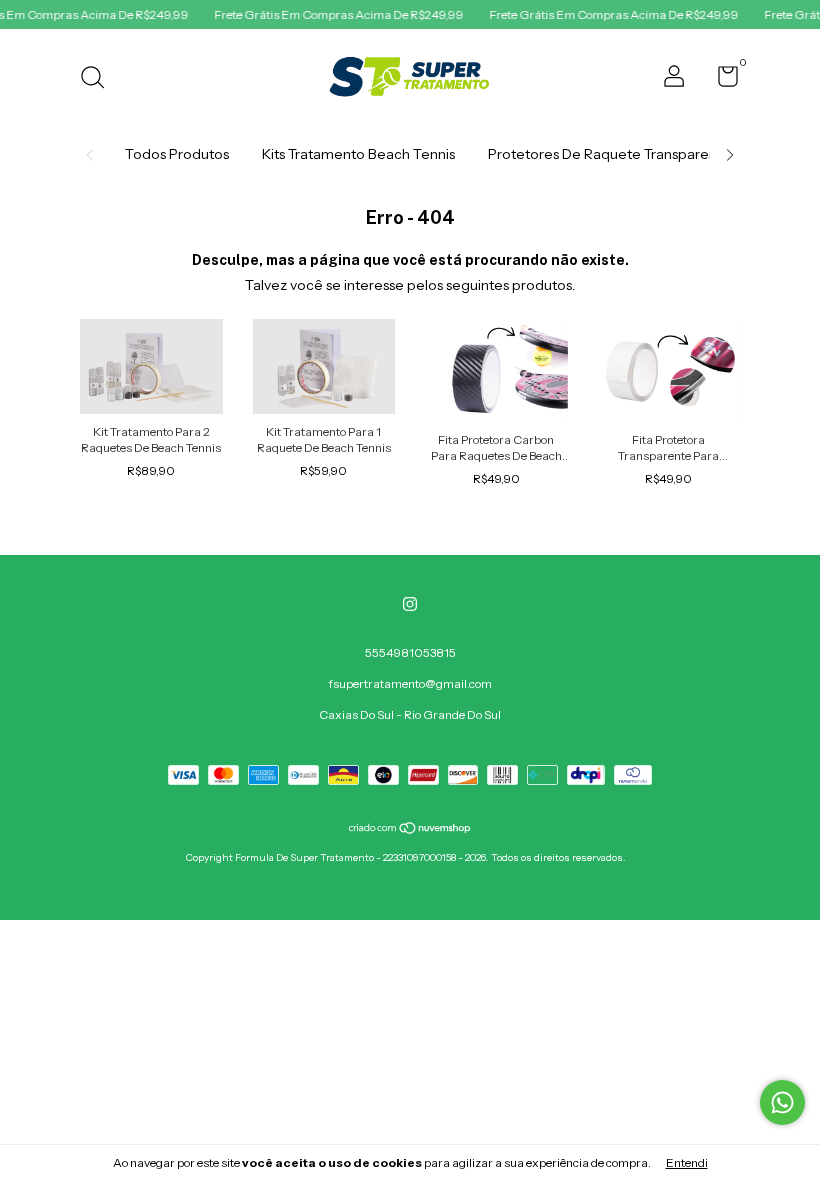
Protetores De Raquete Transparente (609, 154)
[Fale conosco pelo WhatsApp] (782, 1102)
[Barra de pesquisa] (99, 79)
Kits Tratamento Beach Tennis (358, 154)
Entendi (687, 1162)
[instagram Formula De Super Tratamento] (410, 604)
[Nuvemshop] (410, 830)
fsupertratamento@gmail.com (410, 683)
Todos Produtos (177, 154)
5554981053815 (410, 652)
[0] (720, 80)
